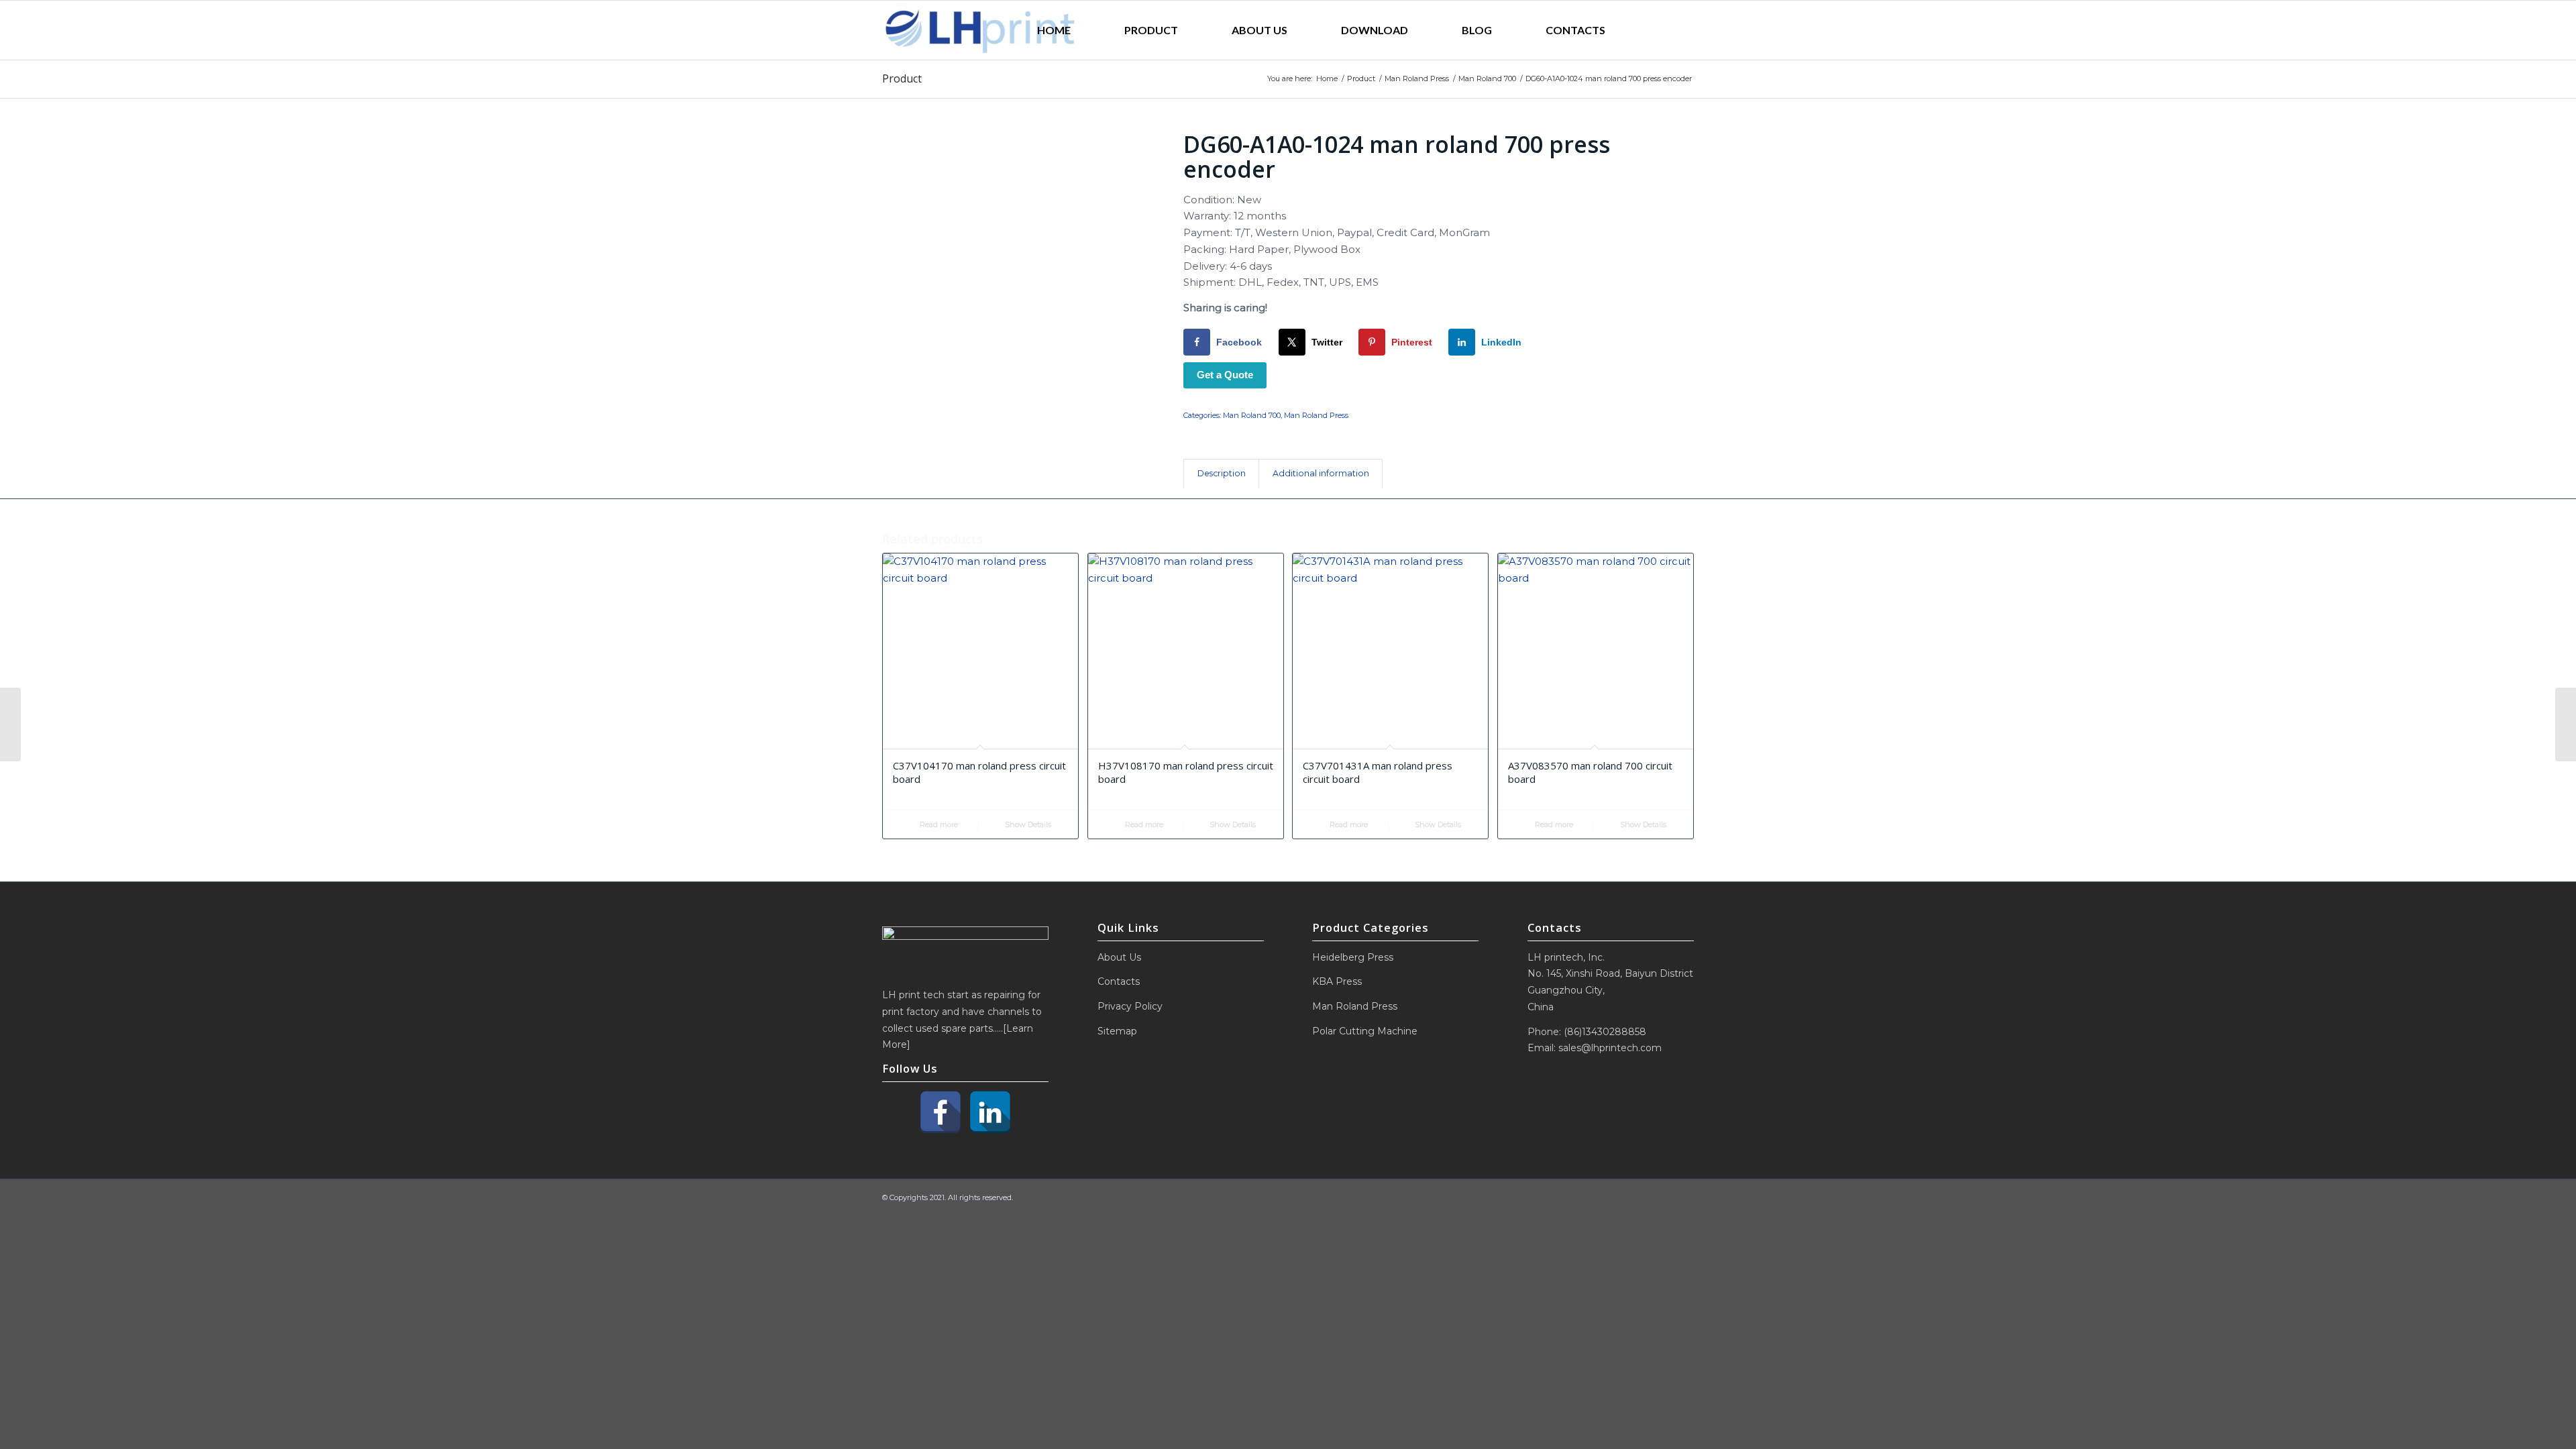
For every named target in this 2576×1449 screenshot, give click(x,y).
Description (1222, 473)
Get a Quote (1225, 375)
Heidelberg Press (1353, 957)
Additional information (1321, 473)
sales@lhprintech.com (1610, 1048)
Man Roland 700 (1252, 415)
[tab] (1221, 474)
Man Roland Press (1316, 415)
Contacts (1119, 981)
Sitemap (1117, 1031)
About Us (1119, 957)
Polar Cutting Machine (1365, 1031)
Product (902, 78)
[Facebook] (941, 1112)
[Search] (1663, 30)
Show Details (1027, 824)
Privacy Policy (1130, 1006)
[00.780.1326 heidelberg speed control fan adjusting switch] (10, 724)
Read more (938, 824)
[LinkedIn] (990, 1112)
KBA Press (1337, 981)
